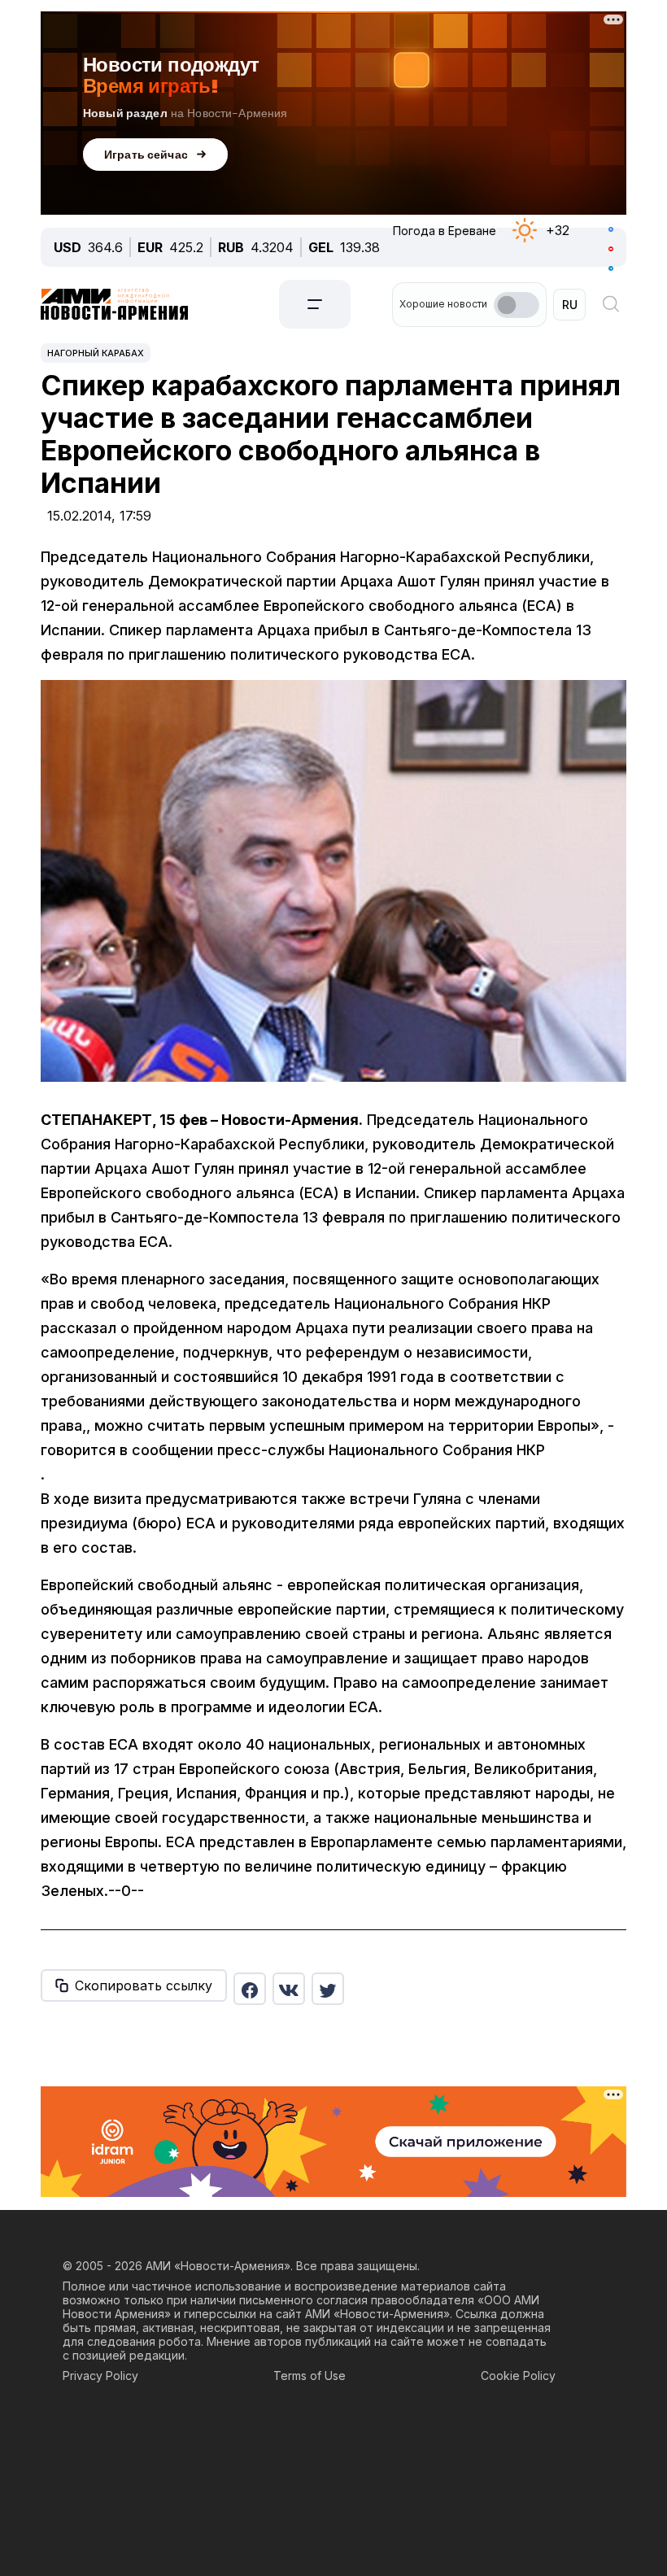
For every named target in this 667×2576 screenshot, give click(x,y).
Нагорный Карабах (96, 353)
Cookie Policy (518, 2375)
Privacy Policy (100, 2375)
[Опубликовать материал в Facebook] (250, 1989)
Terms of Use (310, 2375)
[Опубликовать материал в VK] (289, 1989)
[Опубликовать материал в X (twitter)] (328, 1989)
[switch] (517, 305)
